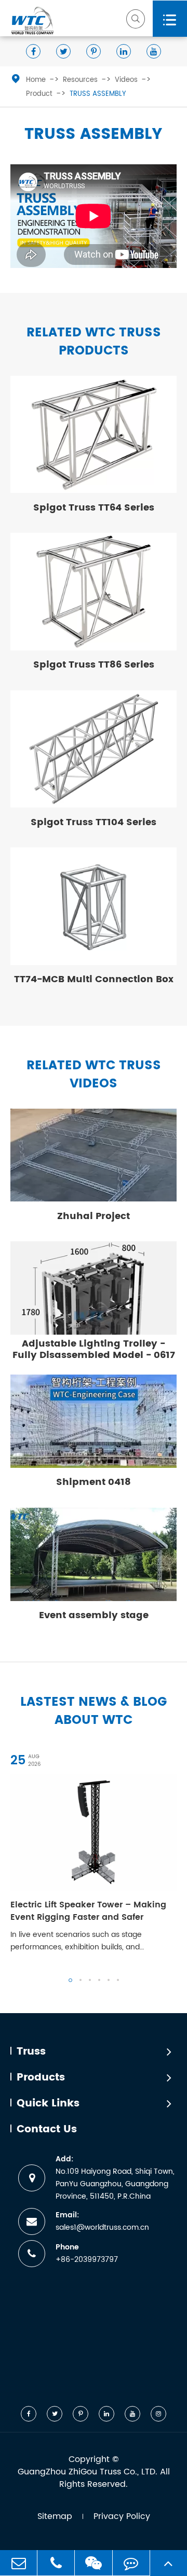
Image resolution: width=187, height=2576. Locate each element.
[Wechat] (93, 2563)
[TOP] (169, 2563)
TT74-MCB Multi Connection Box (94, 979)
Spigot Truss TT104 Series (94, 822)
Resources (80, 80)
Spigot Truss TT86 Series (94, 665)
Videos (126, 80)
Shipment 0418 (94, 1482)
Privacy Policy (122, 2516)
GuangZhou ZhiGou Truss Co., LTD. (88, 2472)
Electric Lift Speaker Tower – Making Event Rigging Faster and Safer (88, 1911)
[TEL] (56, 2563)
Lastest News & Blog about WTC (94, 1711)
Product (39, 94)
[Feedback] (131, 2563)
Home (36, 80)
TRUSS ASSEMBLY (98, 94)
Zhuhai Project (94, 1216)
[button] (70, 1980)
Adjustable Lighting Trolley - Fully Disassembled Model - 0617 (94, 1349)
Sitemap (55, 2516)
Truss (31, 2052)
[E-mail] (18, 2563)
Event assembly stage (94, 1615)
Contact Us (47, 2130)
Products (41, 2078)
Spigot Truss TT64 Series (94, 508)
